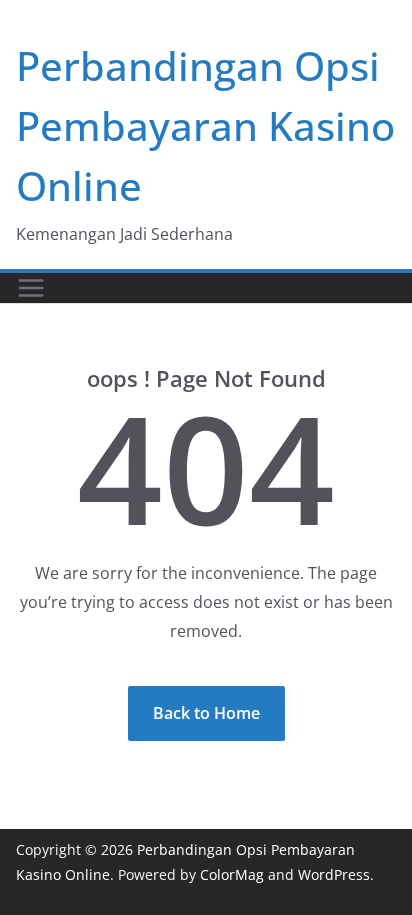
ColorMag (232, 874)
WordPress (334, 874)
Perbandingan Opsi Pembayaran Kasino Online (205, 125)
